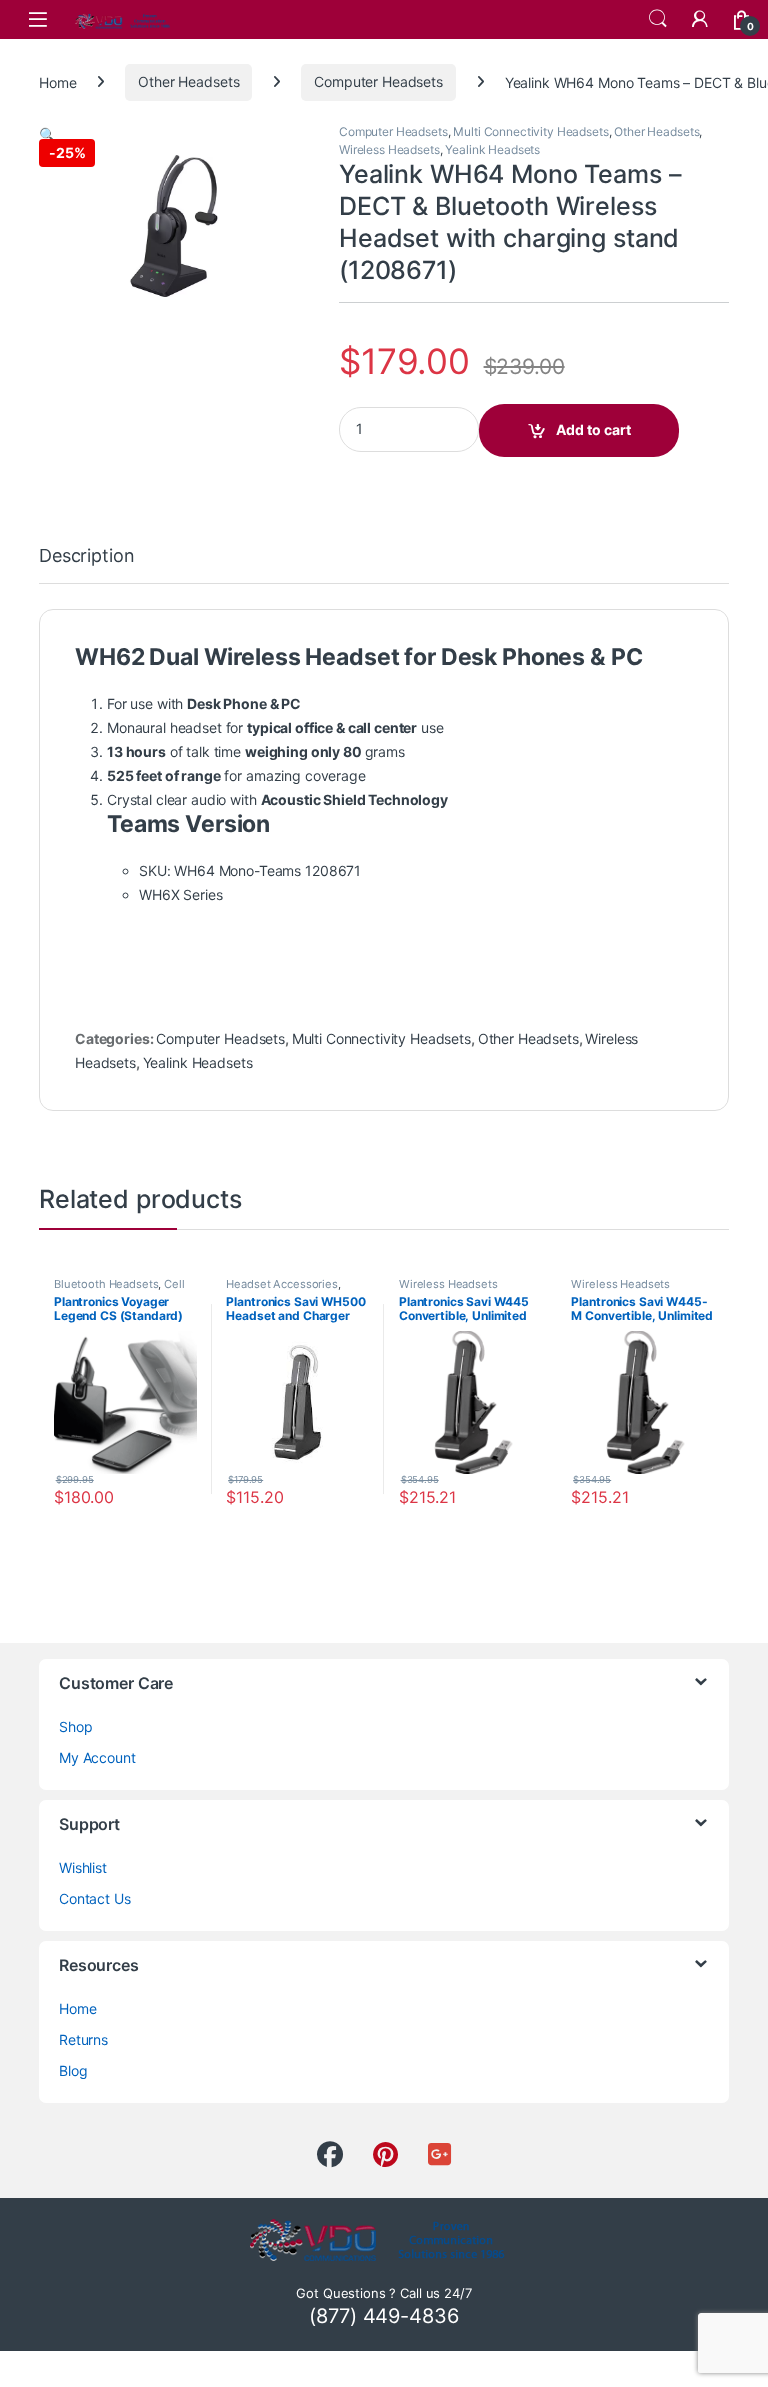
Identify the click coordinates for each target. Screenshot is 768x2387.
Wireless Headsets (389, 149)
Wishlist (83, 1867)
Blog (73, 2070)
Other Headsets (188, 81)
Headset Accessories (281, 1284)
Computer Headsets (378, 81)
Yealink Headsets (492, 149)
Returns (83, 2039)
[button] (47, 134)
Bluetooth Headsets (106, 1284)
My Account (97, 1757)
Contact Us (95, 1898)
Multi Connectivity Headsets (530, 131)
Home (57, 81)
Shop (75, 1726)
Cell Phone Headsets (119, 1290)
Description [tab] (86, 556)
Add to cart (593, 429)
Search (658, 19)
